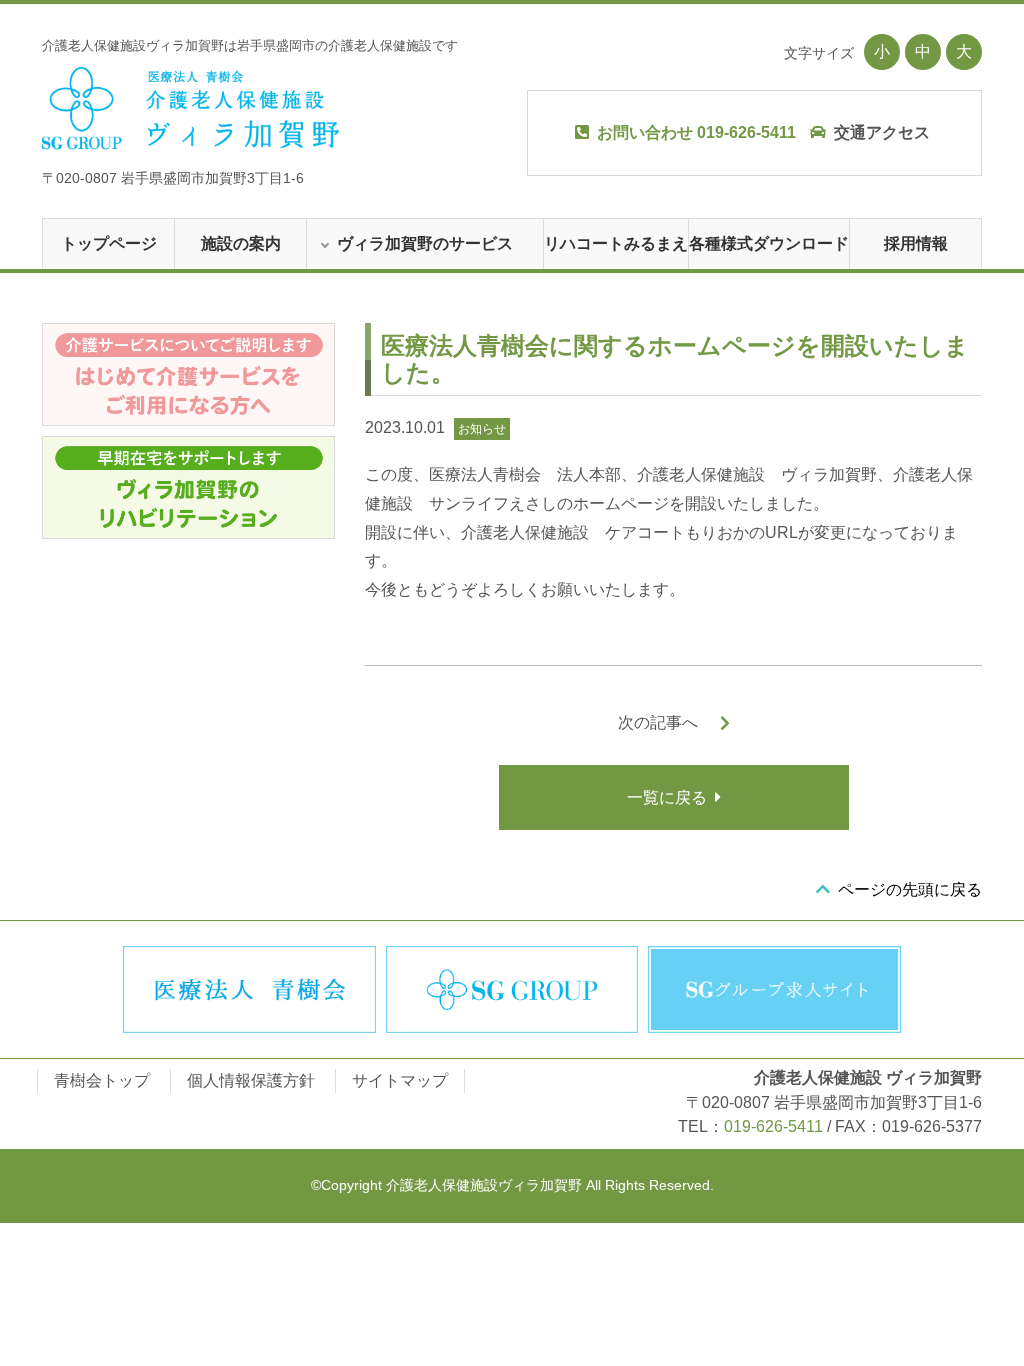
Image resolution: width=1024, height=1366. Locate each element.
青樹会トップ (102, 1080)
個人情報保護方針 (251, 1080)
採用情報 (916, 243)
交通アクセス (882, 132)
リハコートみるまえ (616, 243)
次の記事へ (658, 722)
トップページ (109, 243)
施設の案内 (241, 243)
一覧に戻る (667, 797)
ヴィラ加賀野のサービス (425, 243)
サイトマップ (400, 1080)
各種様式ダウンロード (769, 243)
